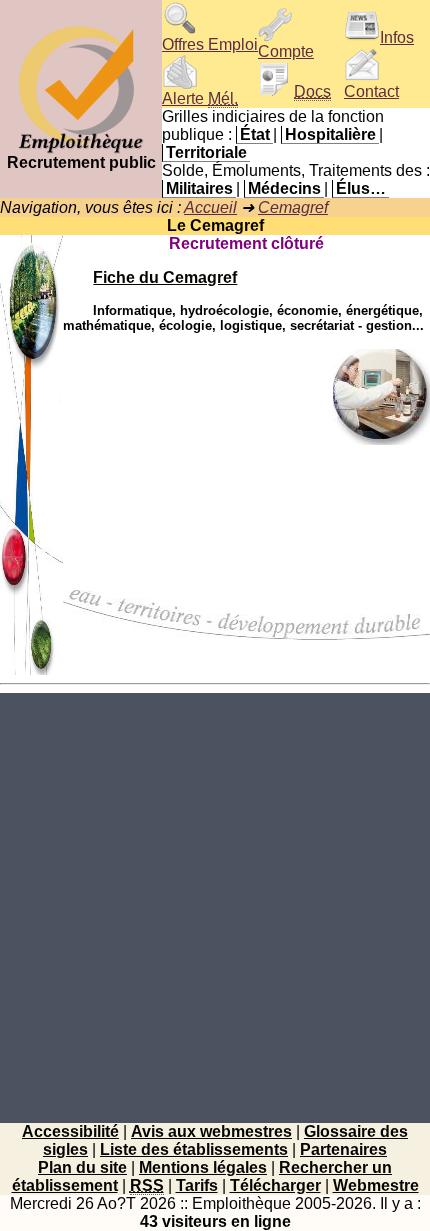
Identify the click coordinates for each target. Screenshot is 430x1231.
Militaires (199, 188)
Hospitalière (330, 134)
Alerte (200, 98)
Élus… (361, 188)
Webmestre (376, 1185)
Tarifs (197, 1185)
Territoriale (206, 152)
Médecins (284, 188)
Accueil (210, 207)
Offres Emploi (210, 44)
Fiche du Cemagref (165, 277)
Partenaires (343, 1149)
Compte (286, 51)
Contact (371, 91)
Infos (397, 37)
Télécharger (275, 1185)
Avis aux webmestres (211, 1131)
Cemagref (293, 207)
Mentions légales (203, 1167)
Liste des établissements (194, 1149)
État (255, 134)
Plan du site (82, 1167)
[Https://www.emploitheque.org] (81, 148)
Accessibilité (70, 1131)
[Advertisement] (215, 908)
